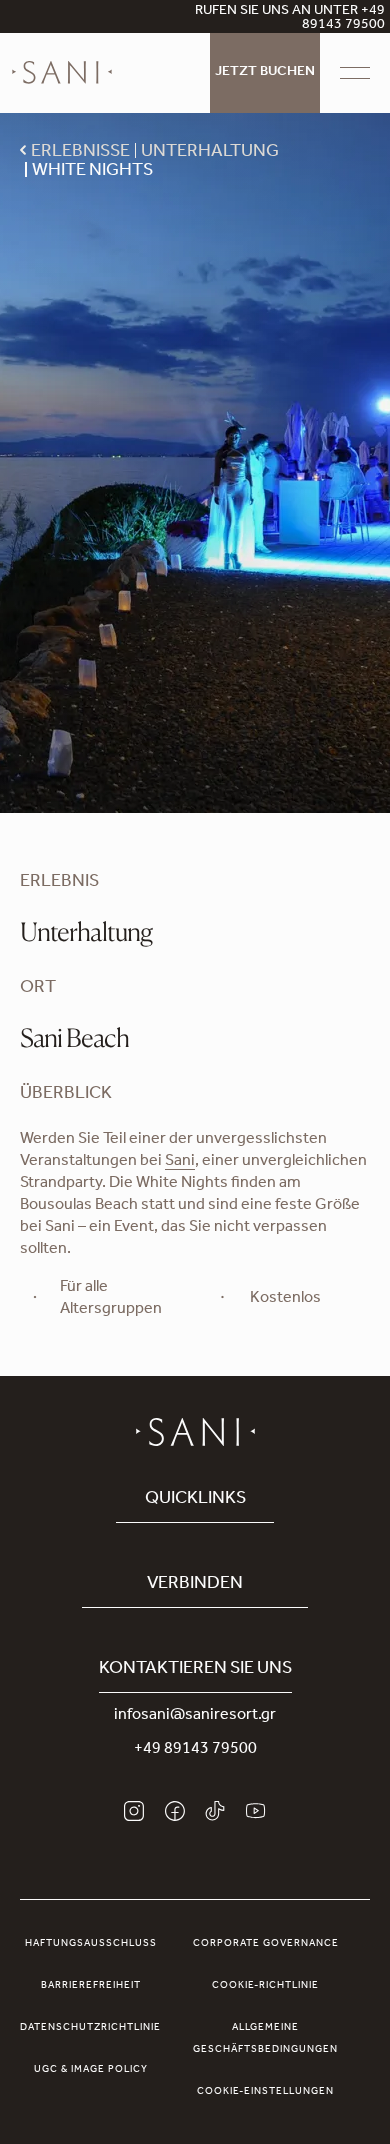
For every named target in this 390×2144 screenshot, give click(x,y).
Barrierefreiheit (91, 1986)
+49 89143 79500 (195, 1750)
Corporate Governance (266, 1944)
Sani (180, 1162)
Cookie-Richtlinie (265, 1986)
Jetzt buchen (265, 73)
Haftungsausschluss (91, 1944)
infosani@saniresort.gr (195, 1716)
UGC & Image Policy (91, 2070)
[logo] (62, 73)
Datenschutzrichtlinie (90, 2028)
